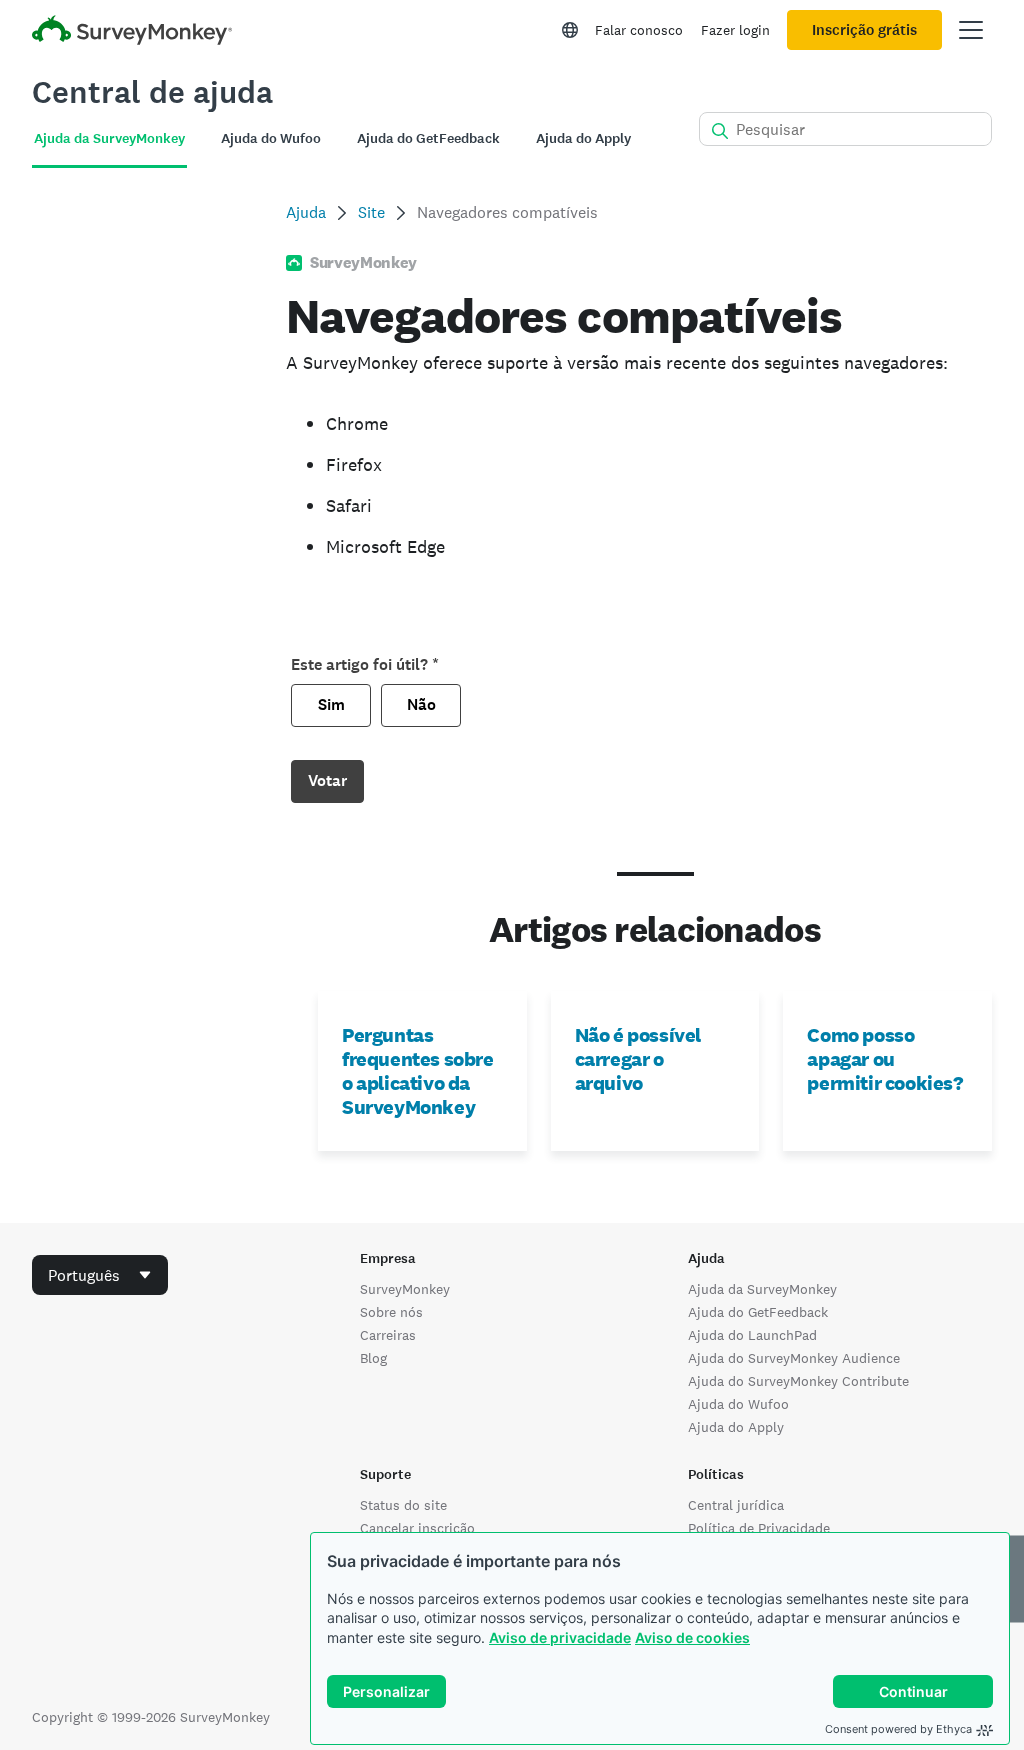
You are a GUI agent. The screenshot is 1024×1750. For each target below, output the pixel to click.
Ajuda (306, 212)
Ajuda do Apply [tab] (583, 138)
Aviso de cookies (692, 1637)
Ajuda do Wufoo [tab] (271, 138)
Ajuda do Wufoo (738, 1404)
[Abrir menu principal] (971, 30)
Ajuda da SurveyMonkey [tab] (109, 138)
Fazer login (735, 30)
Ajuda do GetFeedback (758, 1312)
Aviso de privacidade (560, 1637)
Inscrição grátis (864, 30)
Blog (373, 1358)
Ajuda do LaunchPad (752, 1335)
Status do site (403, 1505)
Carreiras (388, 1335)
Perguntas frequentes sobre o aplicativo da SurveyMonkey (418, 1071)
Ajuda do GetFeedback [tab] (428, 138)
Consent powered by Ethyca (898, 1729)
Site (371, 212)
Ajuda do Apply (736, 1427)
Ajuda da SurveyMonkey (762, 1289)
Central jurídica (736, 1505)
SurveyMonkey (405, 1289)
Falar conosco (639, 30)
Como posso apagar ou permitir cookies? (884, 1059)
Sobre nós (391, 1312)
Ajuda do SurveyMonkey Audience (794, 1358)
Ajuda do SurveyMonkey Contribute (798, 1381)
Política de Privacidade (759, 1528)
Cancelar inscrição (417, 1528)
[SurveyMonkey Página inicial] (132, 32)
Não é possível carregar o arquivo (638, 1059)
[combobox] (100, 1275)
